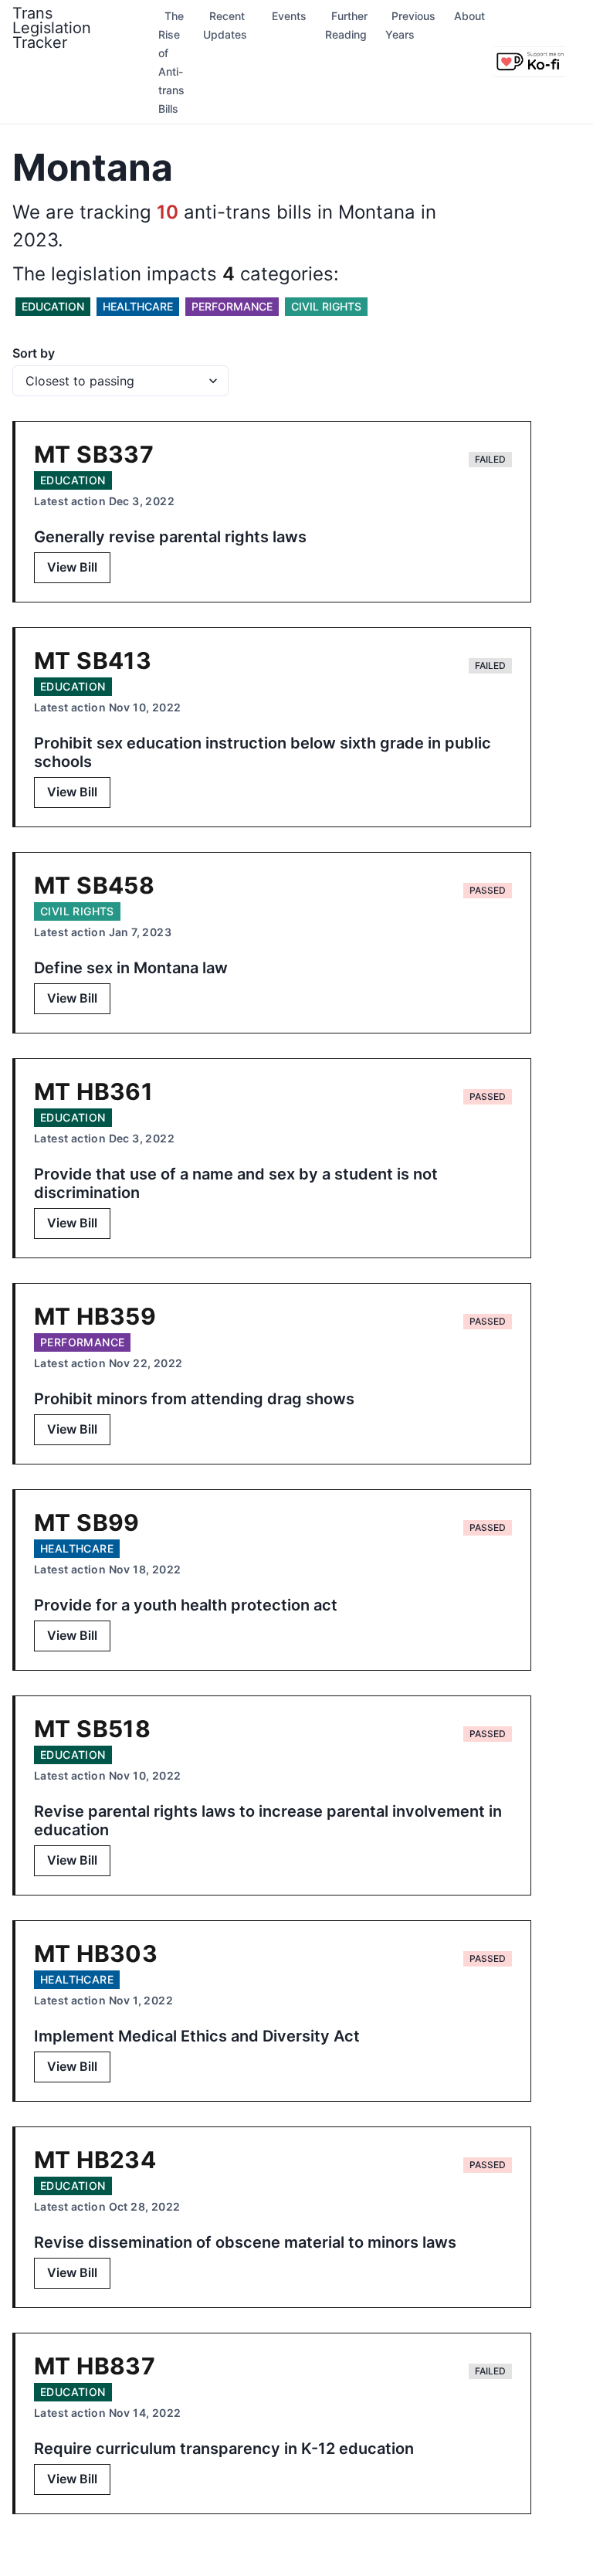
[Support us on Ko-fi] (530, 62)
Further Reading (346, 25)
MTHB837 (95, 2366)
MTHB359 (95, 1316)
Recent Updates (225, 25)
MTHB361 (93, 1091)
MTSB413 (93, 660)
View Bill (72, 567)
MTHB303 (96, 1953)
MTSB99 (87, 1522)
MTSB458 (94, 885)
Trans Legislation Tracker (52, 28)
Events (289, 16)
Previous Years (410, 25)
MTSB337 (94, 454)
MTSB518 (92, 1729)
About (469, 16)
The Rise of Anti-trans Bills (171, 62)
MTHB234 (95, 2160)
